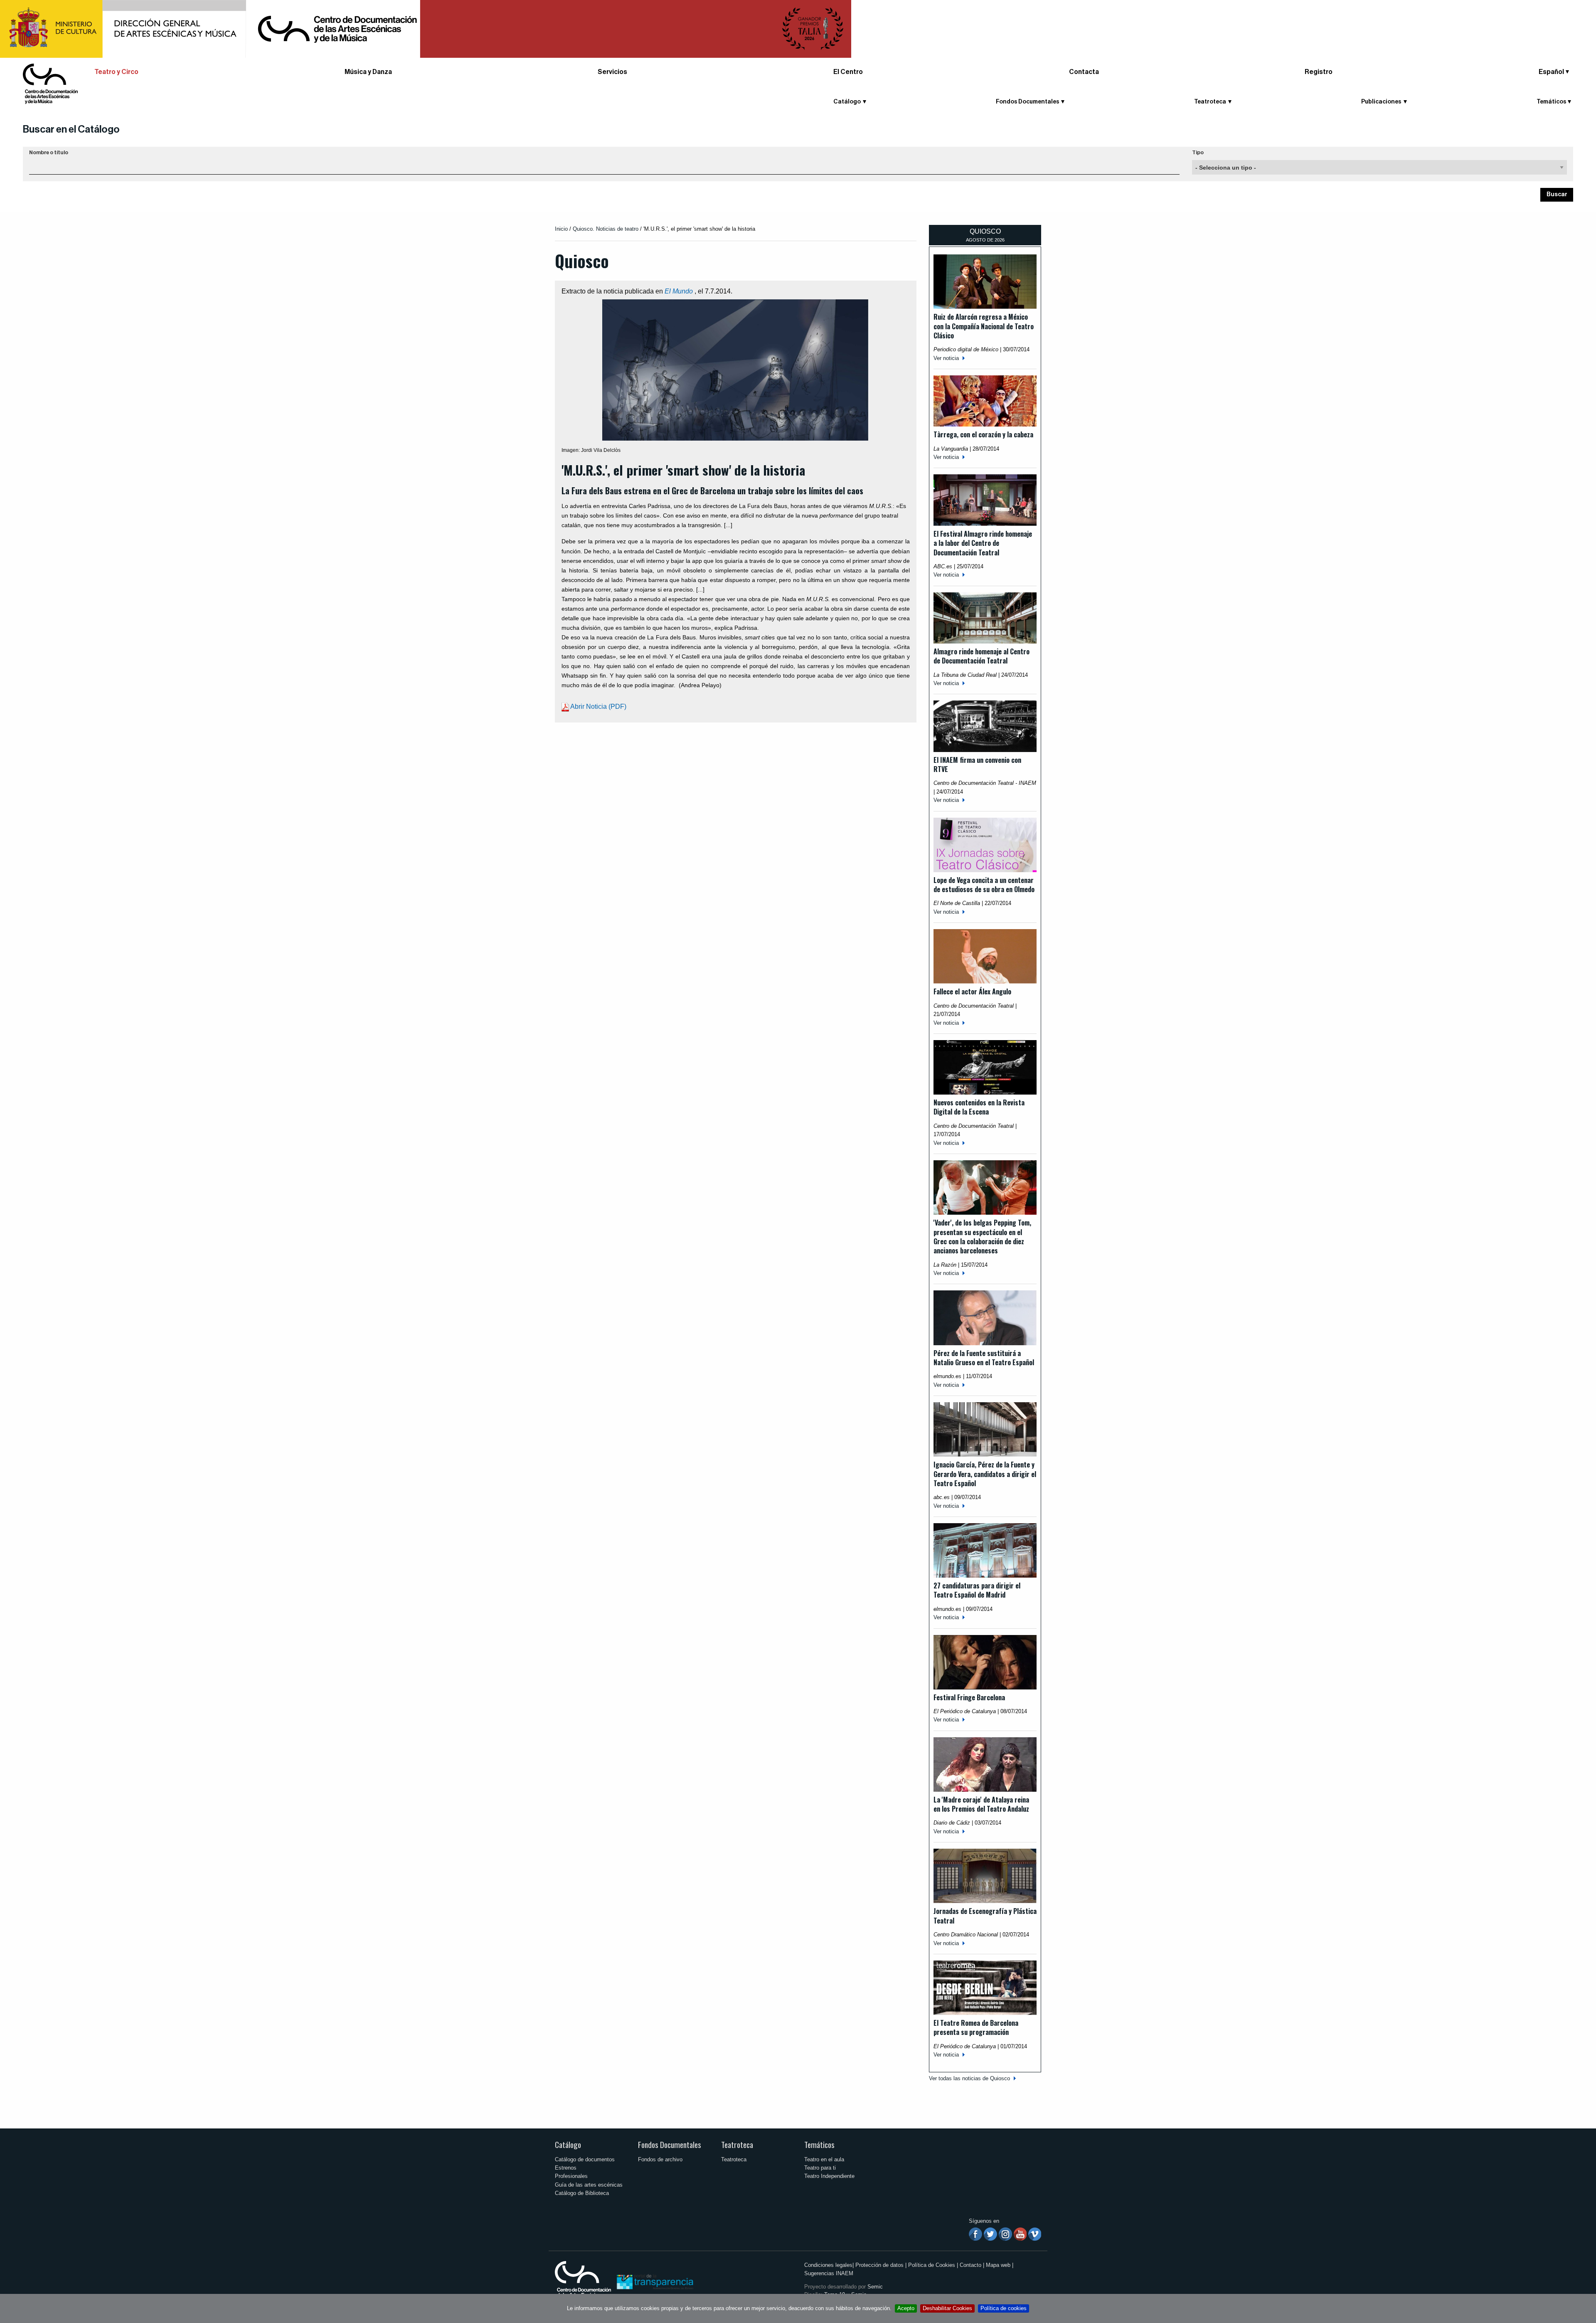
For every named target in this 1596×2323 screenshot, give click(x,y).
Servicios (612, 72)
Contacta (1084, 72)
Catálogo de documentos (585, 2159)
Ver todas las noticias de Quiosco (969, 2078)
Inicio (561, 229)
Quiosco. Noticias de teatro (606, 229)
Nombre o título (49, 153)
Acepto (906, 2308)
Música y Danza (368, 72)
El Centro (848, 72)
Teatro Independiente (829, 2176)
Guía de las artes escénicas (589, 2185)
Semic (875, 2287)
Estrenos (566, 2168)
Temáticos (819, 2144)
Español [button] (1551, 72)
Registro (1319, 72)
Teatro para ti (820, 2168)
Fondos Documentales (670, 2144)
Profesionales (571, 2176)
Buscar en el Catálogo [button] (71, 129)
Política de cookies (1004, 2308)
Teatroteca (737, 2144)
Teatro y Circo (116, 72)
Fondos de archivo (660, 2159)
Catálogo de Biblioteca (582, 2193)
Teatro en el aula (824, 2159)
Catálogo (568, 2144)
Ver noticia (946, 358)
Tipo (1198, 153)
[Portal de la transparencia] (654, 2281)
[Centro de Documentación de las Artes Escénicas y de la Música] (50, 83)
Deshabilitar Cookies (947, 2308)
